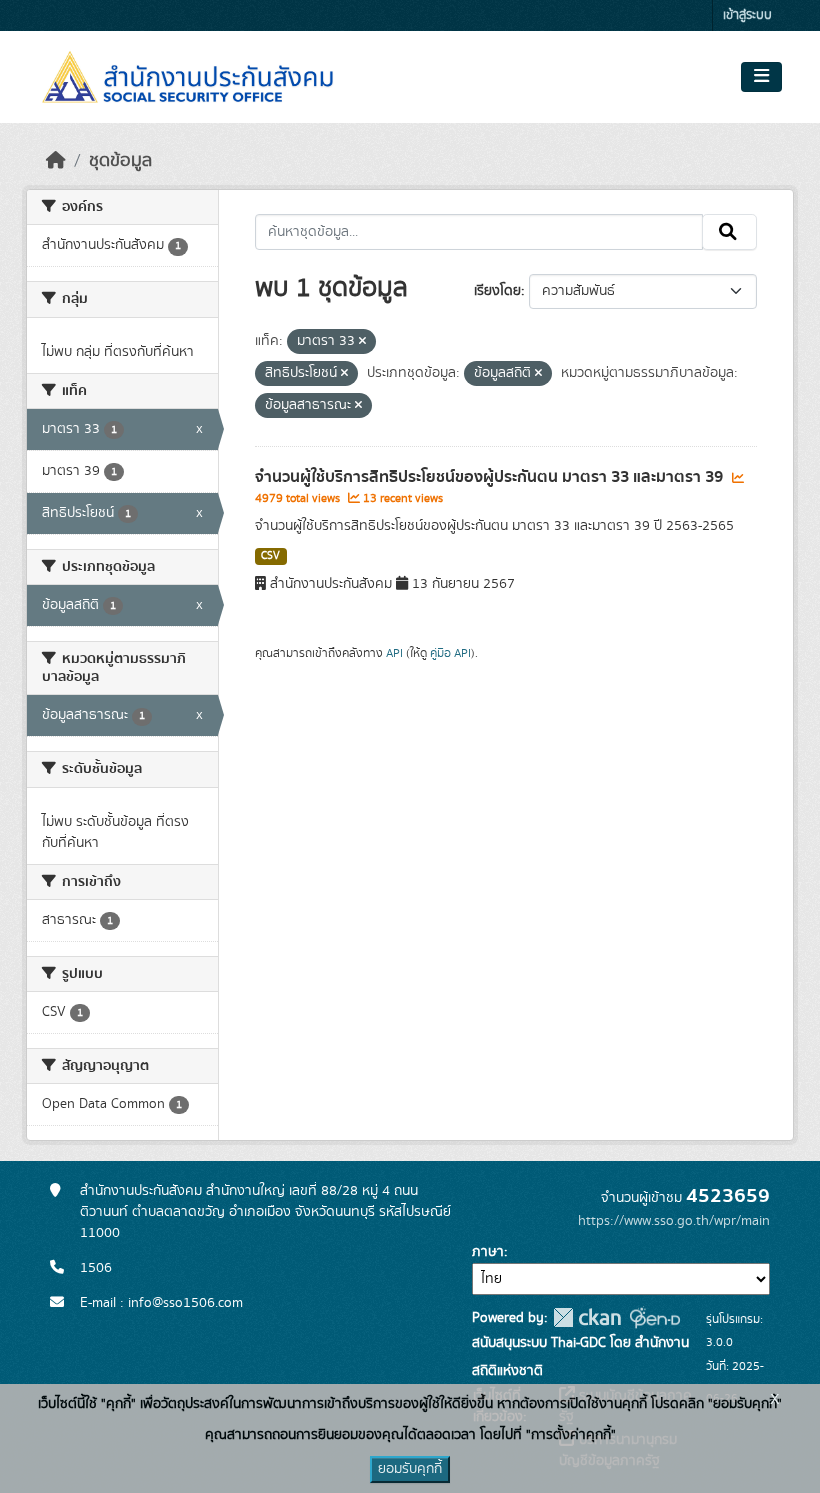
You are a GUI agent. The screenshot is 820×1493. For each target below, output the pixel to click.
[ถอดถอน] (362, 342)
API (394, 653)
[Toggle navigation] (761, 77)
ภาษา (488, 1252)
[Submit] (729, 232)
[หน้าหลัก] (56, 161)
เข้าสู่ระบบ (747, 15)
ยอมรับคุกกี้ (410, 1469)
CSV (270, 556)
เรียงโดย (497, 291)
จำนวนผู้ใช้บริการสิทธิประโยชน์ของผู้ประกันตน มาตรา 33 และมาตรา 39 (491, 477)
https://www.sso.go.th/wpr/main (674, 1221)
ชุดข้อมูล (120, 161)
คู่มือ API (450, 653)
